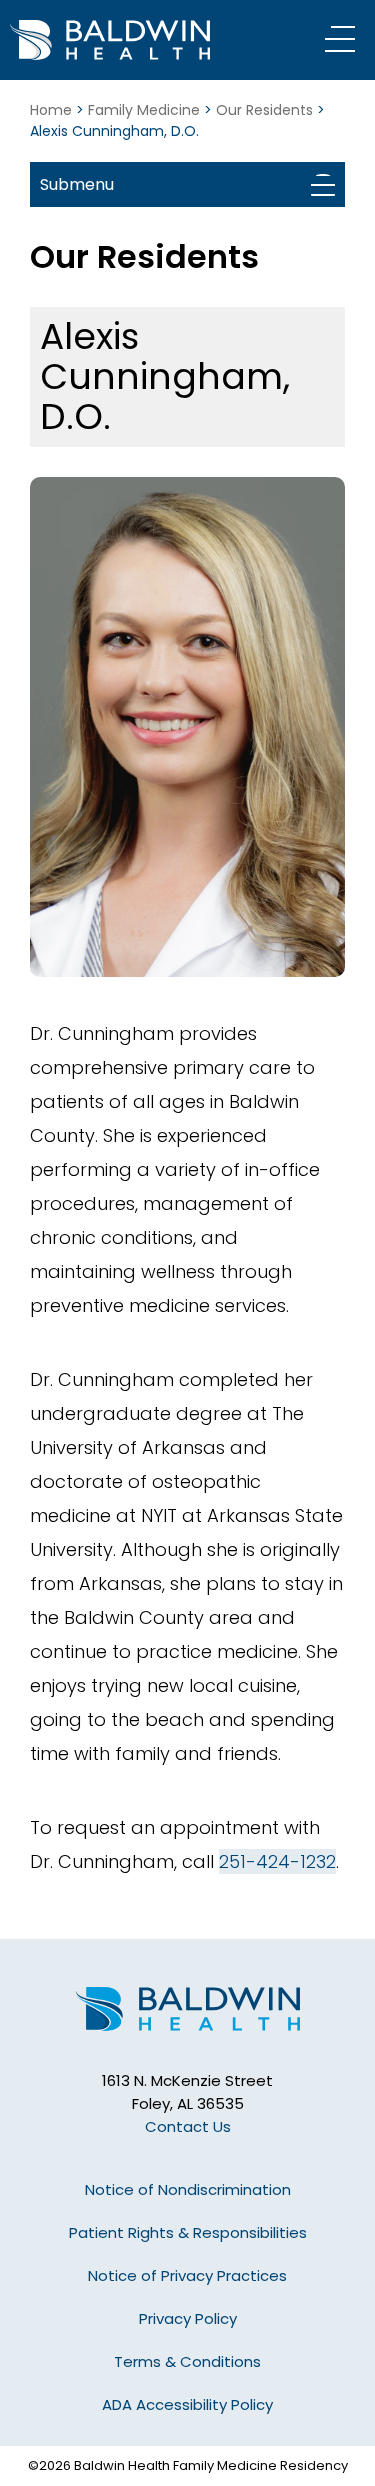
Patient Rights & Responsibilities (188, 2232)
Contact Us (188, 2126)
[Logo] (135, 40)
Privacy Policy (188, 2318)
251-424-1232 (277, 1861)
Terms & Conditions (187, 2361)
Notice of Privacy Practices (187, 2275)
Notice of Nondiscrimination (188, 2189)
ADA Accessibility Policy (187, 2404)
